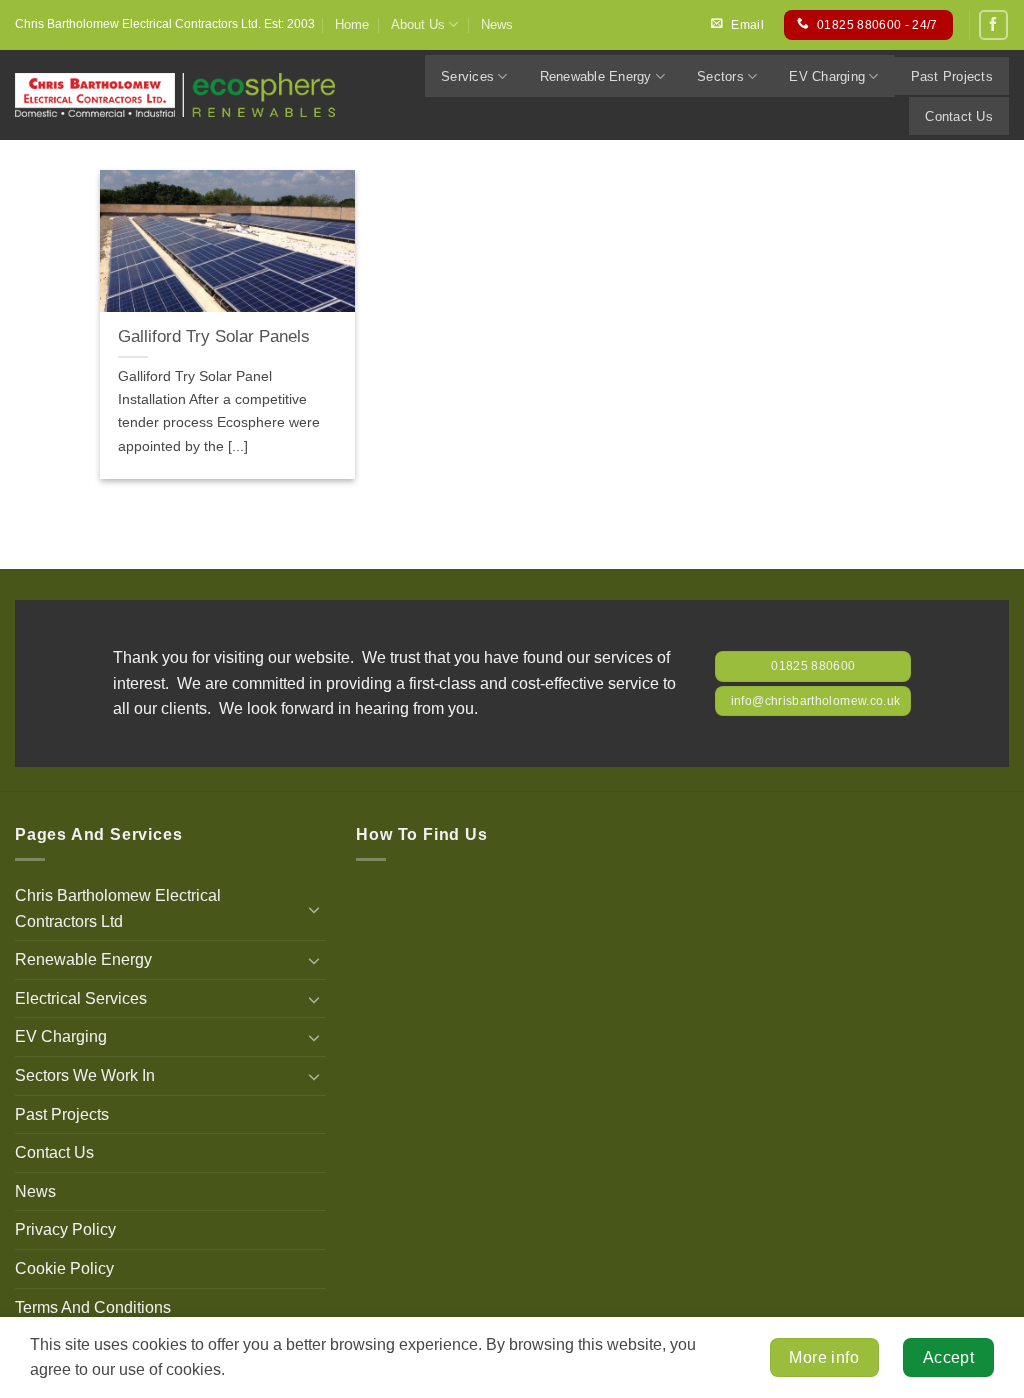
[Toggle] (314, 909)
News (497, 24)
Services (467, 76)
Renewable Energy (596, 76)
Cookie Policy (64, 1268)
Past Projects (952, 76)
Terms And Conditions (93, 1307)
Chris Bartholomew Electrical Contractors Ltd (118, 908)
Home (352, 24)
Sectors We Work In (85, 1075)
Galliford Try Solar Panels (214, 336)
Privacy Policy (65, 1229)
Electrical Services (81, 998)
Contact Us (959, 116)
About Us (418, 24)
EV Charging (827, 76)
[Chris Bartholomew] (175, 95)
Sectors (720, 76)
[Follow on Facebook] (993, 24)
